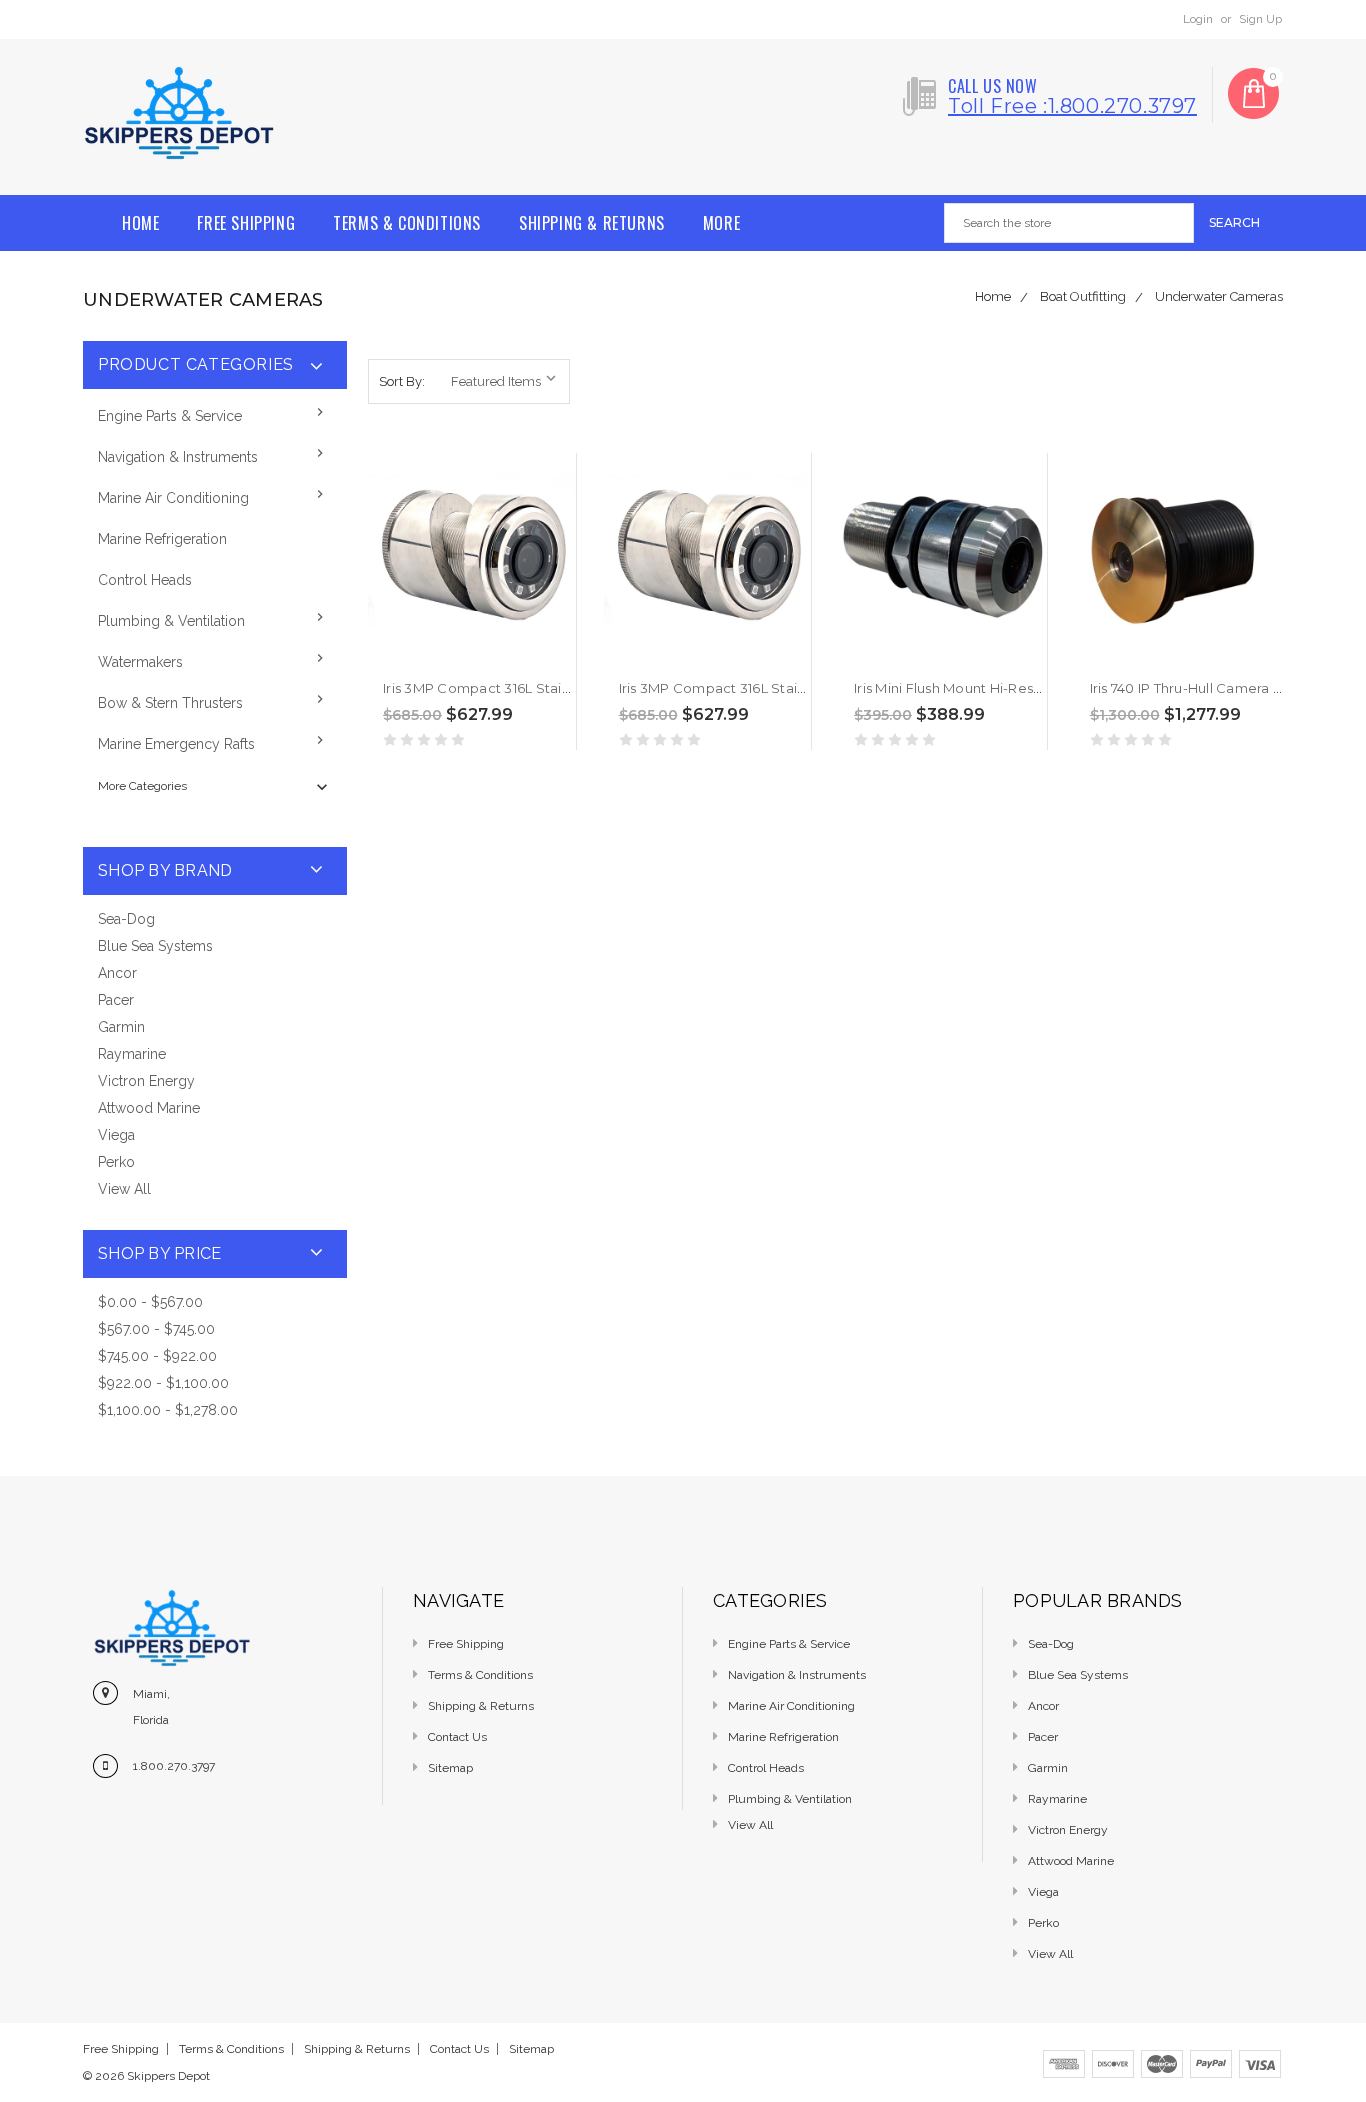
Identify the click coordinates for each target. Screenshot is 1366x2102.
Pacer (116, 1000)
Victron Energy (146, 1081)
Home (140, 223)
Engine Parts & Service (170, 416)
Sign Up (1260, 19)
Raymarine (132, 1054)
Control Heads (145, 580)
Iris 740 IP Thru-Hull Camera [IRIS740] (1210, 688)
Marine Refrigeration (162, 539)
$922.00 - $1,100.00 (163, 1383)
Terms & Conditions (407, 223)
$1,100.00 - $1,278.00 (168, 1410)
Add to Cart (422, 656)
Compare (460, 657)
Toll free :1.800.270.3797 (1072, 106)
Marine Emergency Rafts (176, 744)
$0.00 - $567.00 (150, 1302)
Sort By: (402, 381)
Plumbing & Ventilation (171, 621)
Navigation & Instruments (178, 457)
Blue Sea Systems (155, 946)
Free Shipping (246, 223)
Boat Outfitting (1083, 296)
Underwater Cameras (1219, 296)
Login (1198, 19)
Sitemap (450, 1768)
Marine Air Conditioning (173, 498)
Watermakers (140, 662)
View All (124, 1189)
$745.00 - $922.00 (157, 1356)
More (721, 223)
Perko (116, 1162)
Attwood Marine (149, 1108)
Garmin (121, 1027)
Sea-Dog (126, 919)
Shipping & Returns (592, 223)
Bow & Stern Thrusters (170, 703)
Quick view (384, 656)
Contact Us (457, 1737)
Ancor (117, 973)
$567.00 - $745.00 (156, 1329)
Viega (116, 1135)
